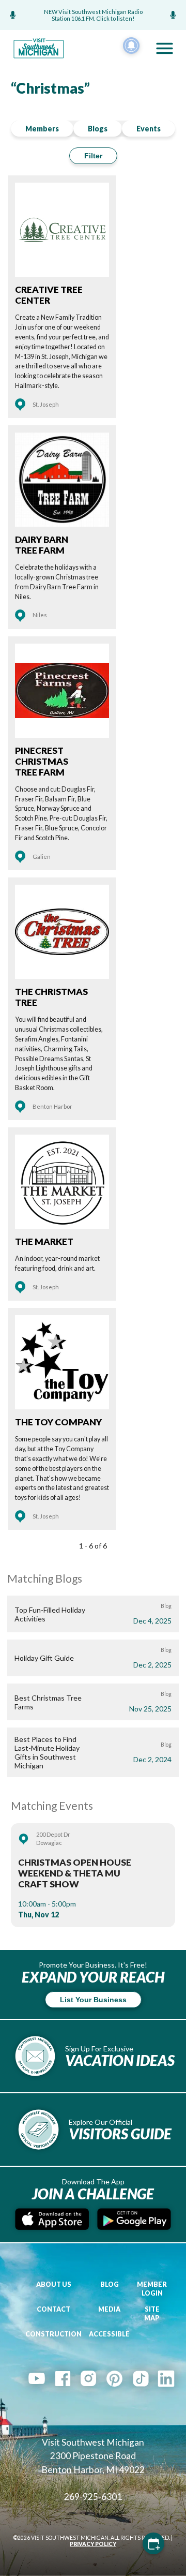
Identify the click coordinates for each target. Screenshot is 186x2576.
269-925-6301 (93, 2497)
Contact (53, 2309)
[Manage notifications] (131, 46)
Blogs (98, 129)
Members (42, 129)
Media (109, 2309)
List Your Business (93, 2000)
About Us (54, 2284)
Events (149, 129)
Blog (110, 2284)
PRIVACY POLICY (93, 2544)
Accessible (109, 2334)
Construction (53, 2334)
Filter (93, 156)
